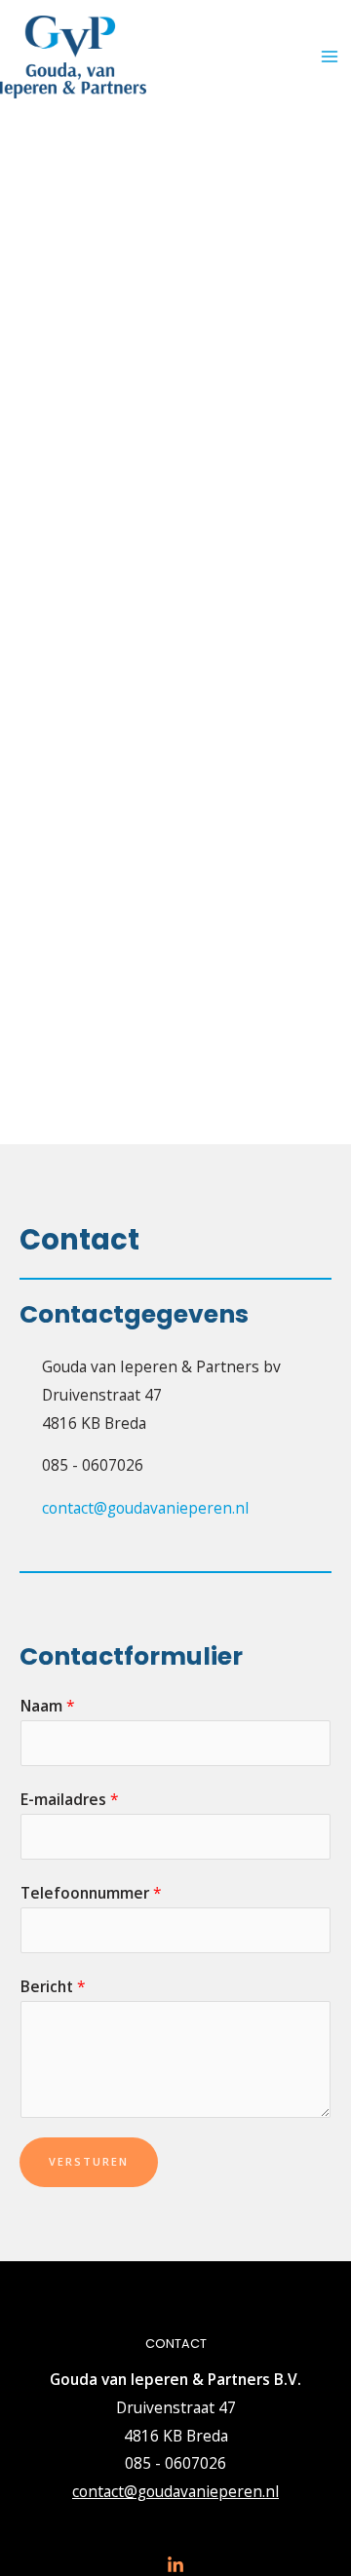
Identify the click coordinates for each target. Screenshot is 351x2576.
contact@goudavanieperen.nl (175, 2491)
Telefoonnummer (91, 1893)
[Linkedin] (175, 2565)
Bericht (53, 1986)
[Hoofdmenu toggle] (330, 57)
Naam (48, 1706)
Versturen (89, 2161)
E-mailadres (70, 1799)
